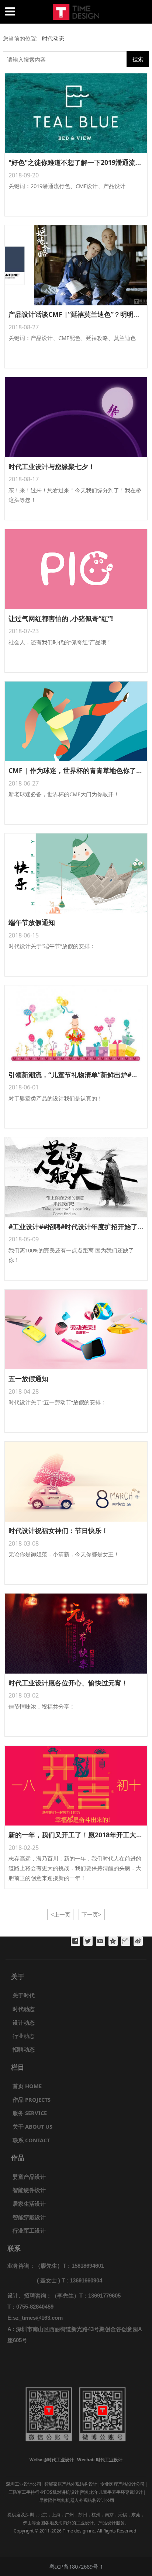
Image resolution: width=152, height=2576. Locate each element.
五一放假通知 (28, 1379)
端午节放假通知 (32, 922)
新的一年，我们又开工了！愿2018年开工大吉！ (79, 1835)
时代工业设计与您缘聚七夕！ (52, 467)
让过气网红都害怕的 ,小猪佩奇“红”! (61, 618)
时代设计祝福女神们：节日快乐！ (58, 1530)
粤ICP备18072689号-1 (76, 2566)
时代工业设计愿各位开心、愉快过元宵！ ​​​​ (69, 1683)
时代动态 (52, 38)
